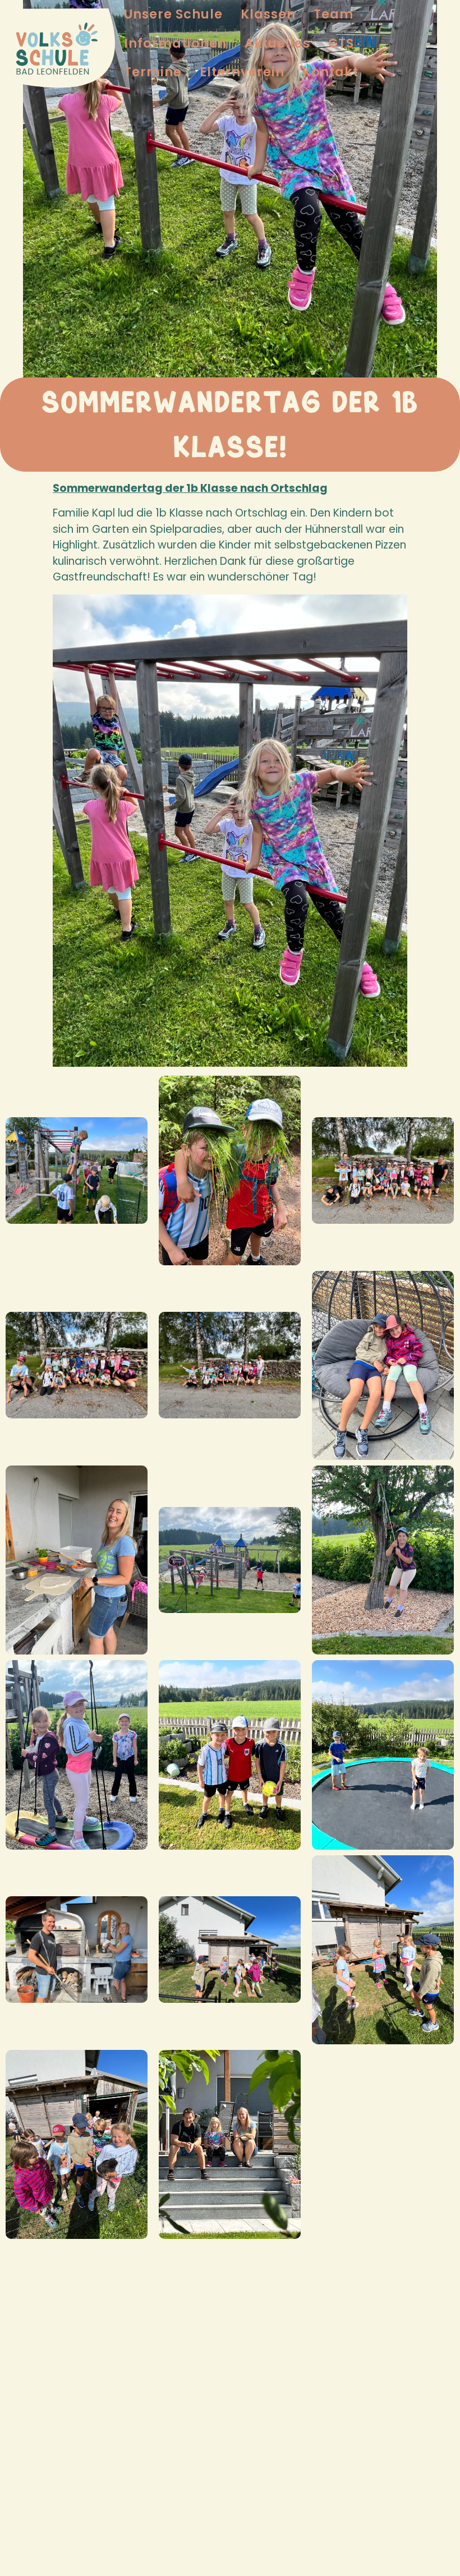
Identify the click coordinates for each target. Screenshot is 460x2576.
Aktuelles (277, 43)
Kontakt (330, 72)
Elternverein (242, 72)
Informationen (175, 43)
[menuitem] (173, 14)
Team (334, 14)
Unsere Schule (173, 14)
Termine (153, 72)
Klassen (268, 14)
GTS (341, 43)
